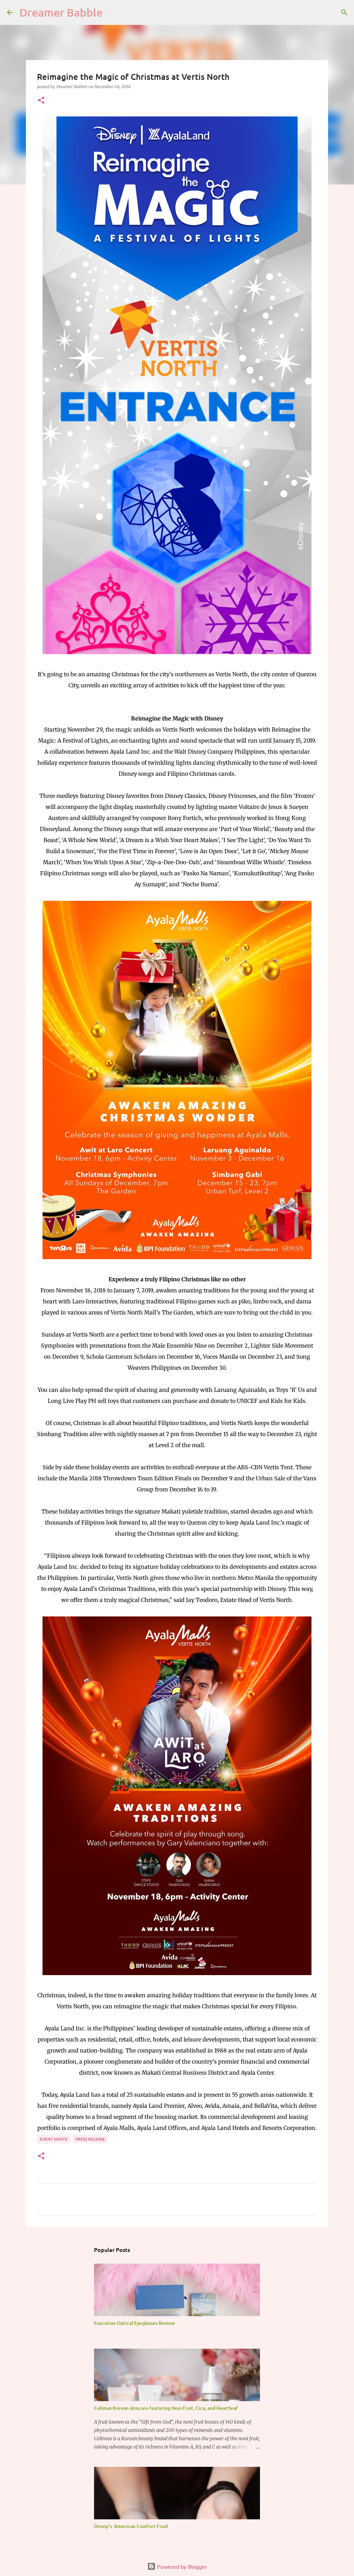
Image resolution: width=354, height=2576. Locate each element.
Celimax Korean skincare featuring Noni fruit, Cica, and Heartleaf (166, 2408)
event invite (54, 2139)
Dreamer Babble (61, 12)
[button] (41, 101)
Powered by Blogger (181, 2566)
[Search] (344, 12)
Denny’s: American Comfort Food (131, 2526)
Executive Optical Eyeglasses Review (134, 2323)
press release (90, 2139)
